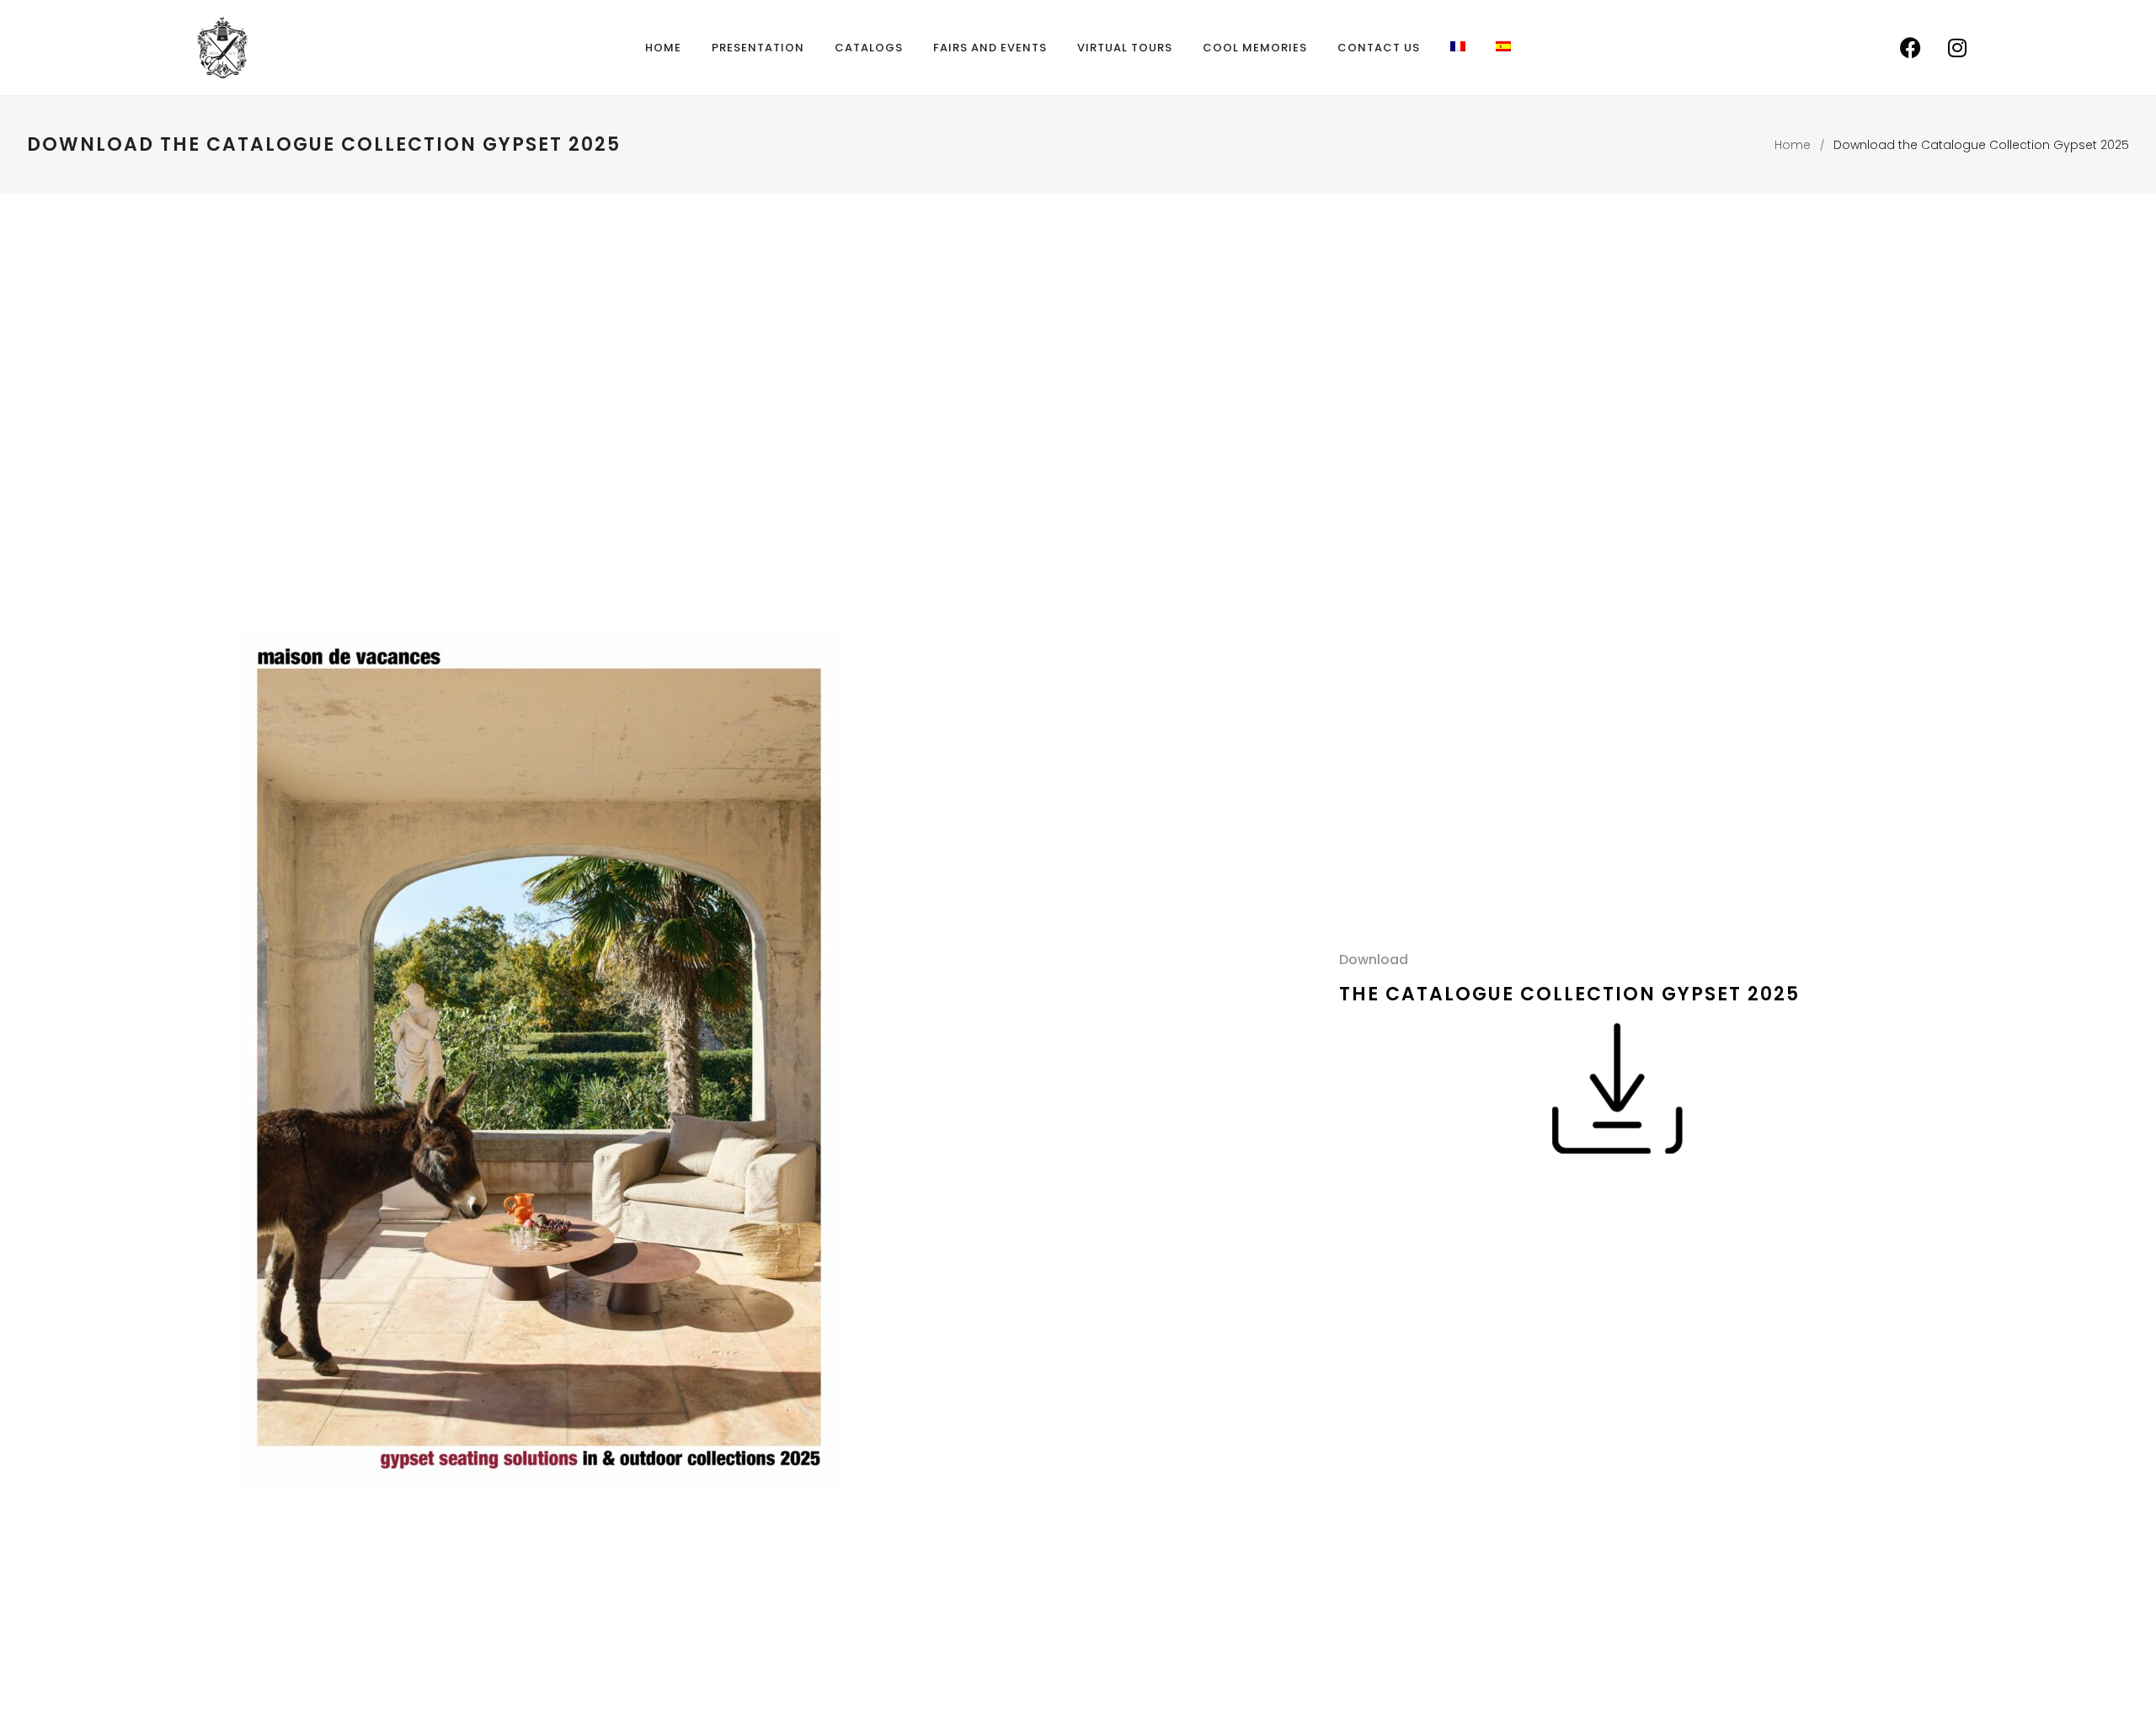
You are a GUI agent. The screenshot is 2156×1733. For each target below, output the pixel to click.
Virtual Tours (1125, 48)
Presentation (758, 48)
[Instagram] (1957, 48)
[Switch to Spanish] (1503, 46)
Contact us (1379, 48)
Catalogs (869, 48)
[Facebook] (1911, 48)
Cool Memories (1255, 48)
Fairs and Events (990, 48)
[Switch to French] (1458, 46)
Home (663, 48)
